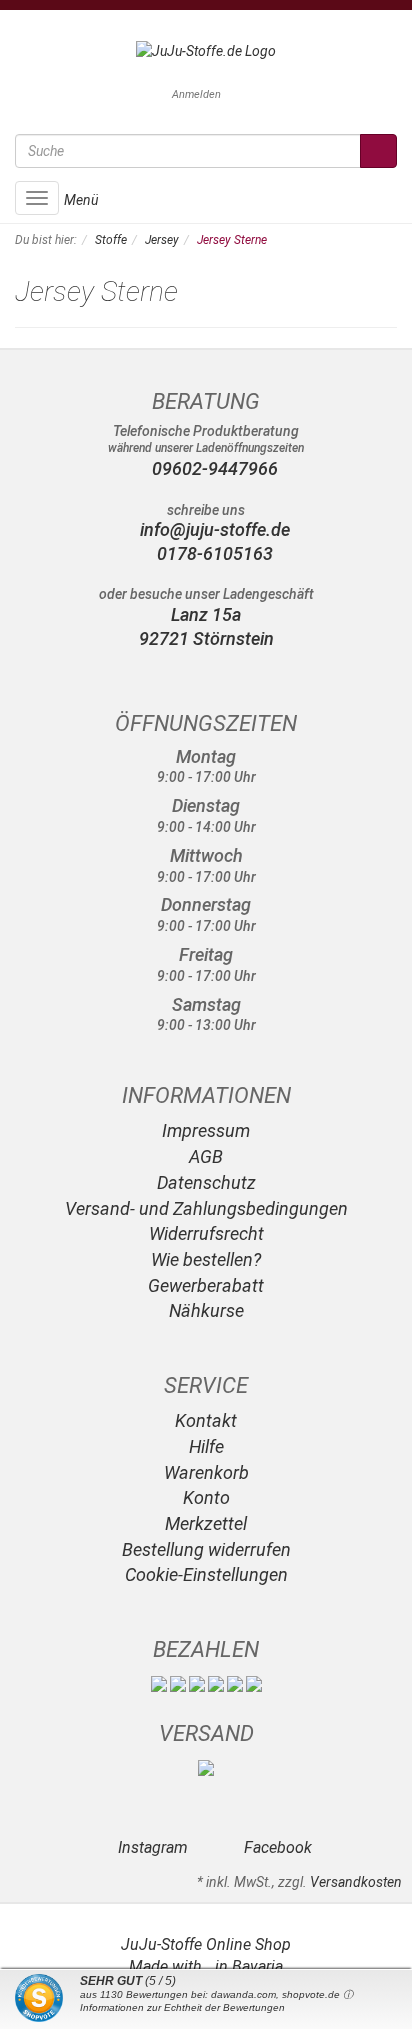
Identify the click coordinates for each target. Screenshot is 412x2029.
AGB (206, 1156)
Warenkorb (206, 1472)
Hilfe (206, 1446)
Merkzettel (206, 1523)
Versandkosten (356, 1882)
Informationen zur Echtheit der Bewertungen (182, 2007)
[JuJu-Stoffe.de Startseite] (206, 50)
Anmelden (196, 94)
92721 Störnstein (206, 638)
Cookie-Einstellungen (206, 1574)
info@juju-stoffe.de (213, 529)
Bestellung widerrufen (206, 1549)
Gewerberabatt (206, 1285)
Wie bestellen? (206, 1259)
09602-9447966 (215, 468)
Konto (206, 1497)
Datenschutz (206, 1182)
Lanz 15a (206, 614)
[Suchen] (378, 151)
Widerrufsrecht (206, 1233)
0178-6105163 (213, 553)
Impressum (206, 1130)
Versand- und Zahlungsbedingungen (206, 1208)
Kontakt (206, 1420)
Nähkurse (206, 1310)
